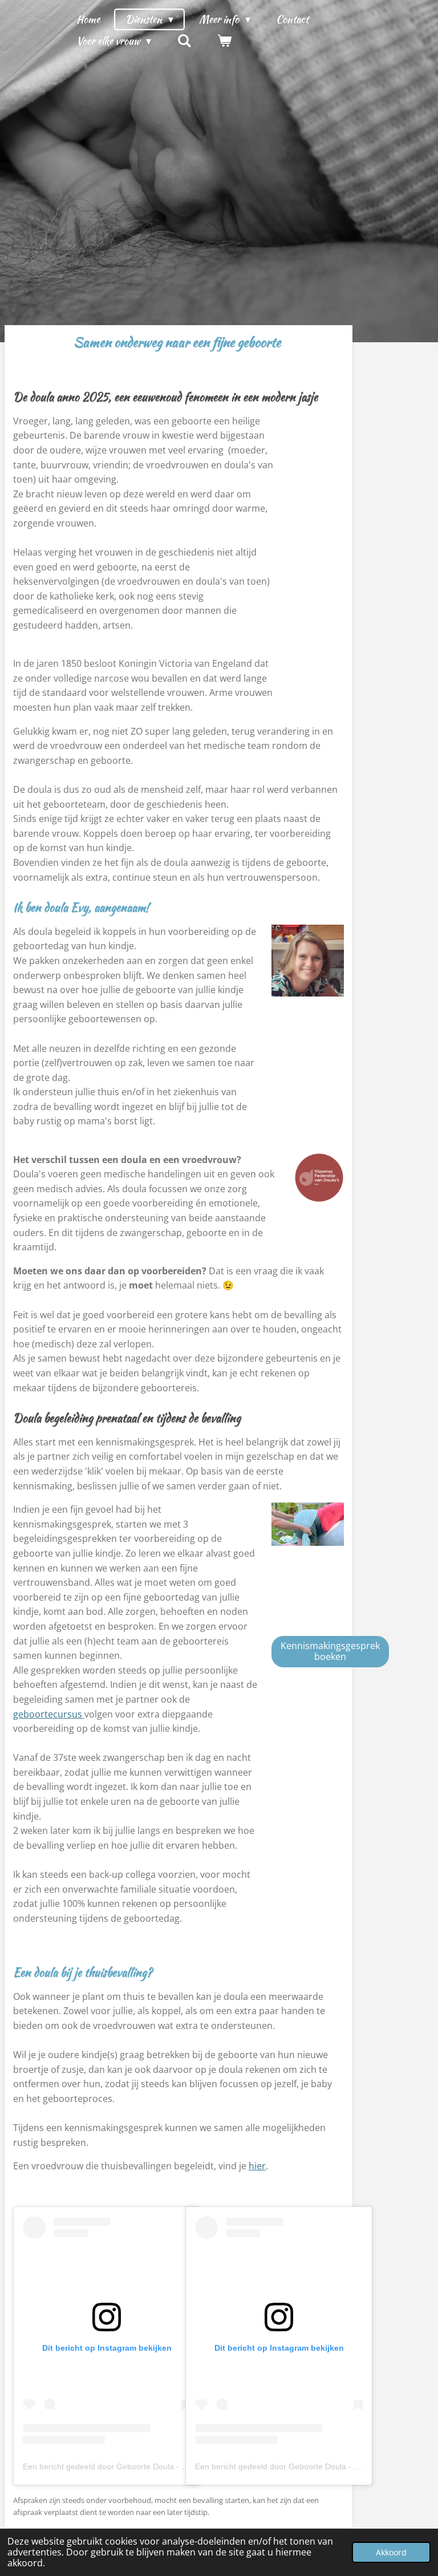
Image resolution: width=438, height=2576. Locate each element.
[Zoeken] (184, 41)
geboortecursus (49, 1714)
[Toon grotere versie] (308, 961)
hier (257, 2166)
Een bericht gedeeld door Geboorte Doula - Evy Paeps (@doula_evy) (148, 2466)
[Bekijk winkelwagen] (224, 41)
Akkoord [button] (391, 2552)
